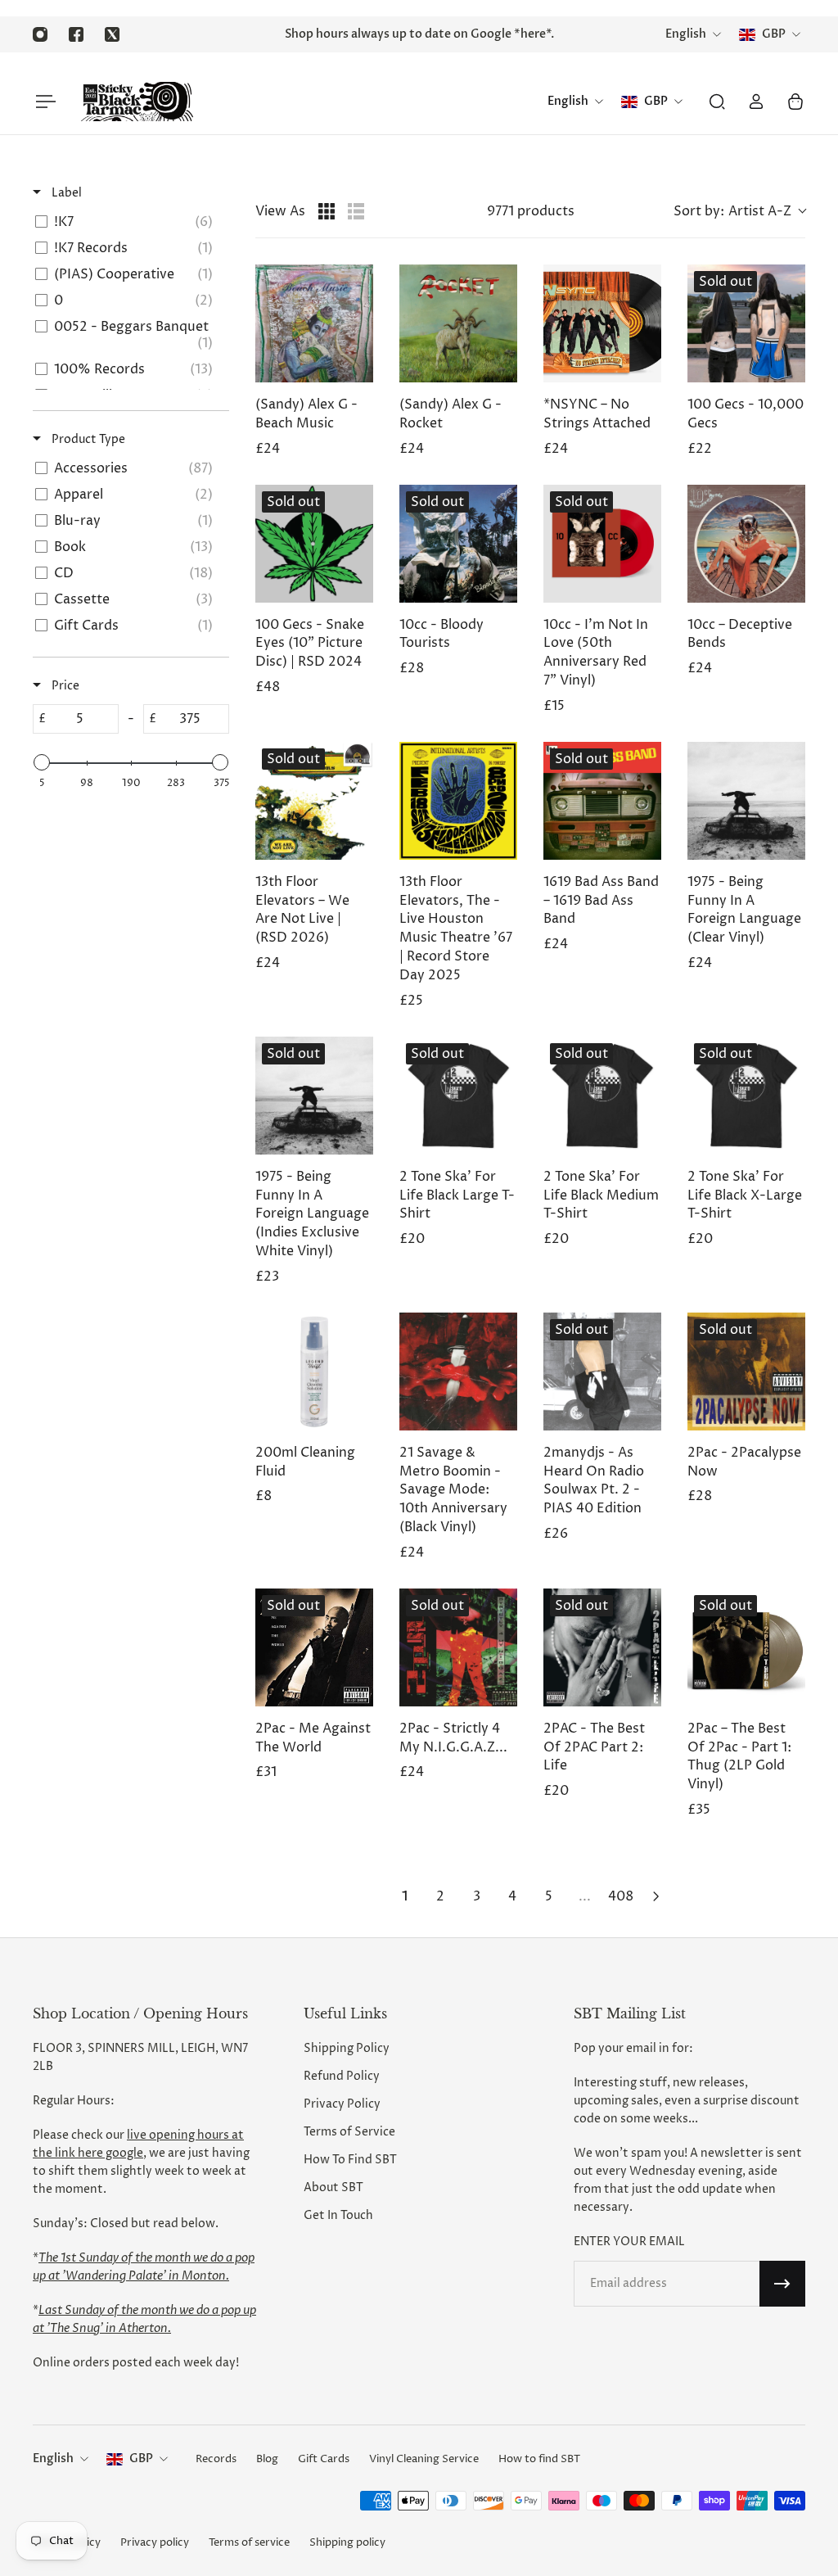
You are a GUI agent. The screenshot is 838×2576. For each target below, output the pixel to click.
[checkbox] (128, 222)
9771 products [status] (531, 211)
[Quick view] (357, 366)
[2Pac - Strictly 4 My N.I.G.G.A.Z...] (458, 1647)
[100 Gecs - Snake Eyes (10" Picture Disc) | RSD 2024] (314, 544)
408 (621, 1896)
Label (65, 193)
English (53, 2458)
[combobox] (739, 211)
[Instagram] (40, 34)
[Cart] (795, 102)
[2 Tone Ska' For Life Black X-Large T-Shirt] (746, 1096)
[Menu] (43, 102)
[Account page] (756, 102)
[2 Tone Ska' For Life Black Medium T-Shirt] (602, 1096)
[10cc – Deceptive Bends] (746, 544)
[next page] (656, 1896)
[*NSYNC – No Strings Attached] (602, 323)
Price (64, 686)
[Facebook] (76, 34)
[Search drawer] (717, 102)
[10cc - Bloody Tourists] (458, 544)
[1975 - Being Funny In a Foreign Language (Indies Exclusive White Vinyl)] (314, 1096)
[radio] (327, 211)
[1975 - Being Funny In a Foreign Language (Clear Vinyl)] (746, 801)
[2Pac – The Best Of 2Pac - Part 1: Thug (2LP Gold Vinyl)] (746, 1647)
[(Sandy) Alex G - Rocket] (458, 323)
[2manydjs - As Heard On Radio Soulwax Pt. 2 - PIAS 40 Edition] (602, 1372)
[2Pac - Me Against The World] (314, 1647)
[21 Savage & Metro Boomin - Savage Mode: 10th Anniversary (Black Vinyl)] (458, 1372)
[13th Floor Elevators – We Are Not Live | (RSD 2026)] (314, 801)
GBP (141, 2458)
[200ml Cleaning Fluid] (314, 1372)
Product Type (87, 439)
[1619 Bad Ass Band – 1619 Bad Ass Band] (602, 801)
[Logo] (137, 102)
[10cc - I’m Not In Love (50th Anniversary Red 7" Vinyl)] (602, 544)
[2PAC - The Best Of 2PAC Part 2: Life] (602, 1647)
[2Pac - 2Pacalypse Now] (746, 1372)
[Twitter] (112, 34)
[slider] (42, 762)
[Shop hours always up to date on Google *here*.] (419, 34)
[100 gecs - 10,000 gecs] (746, 323)
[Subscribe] (782, 2284)
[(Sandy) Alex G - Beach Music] (314, 323)
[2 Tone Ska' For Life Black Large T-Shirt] (458, 1096)
